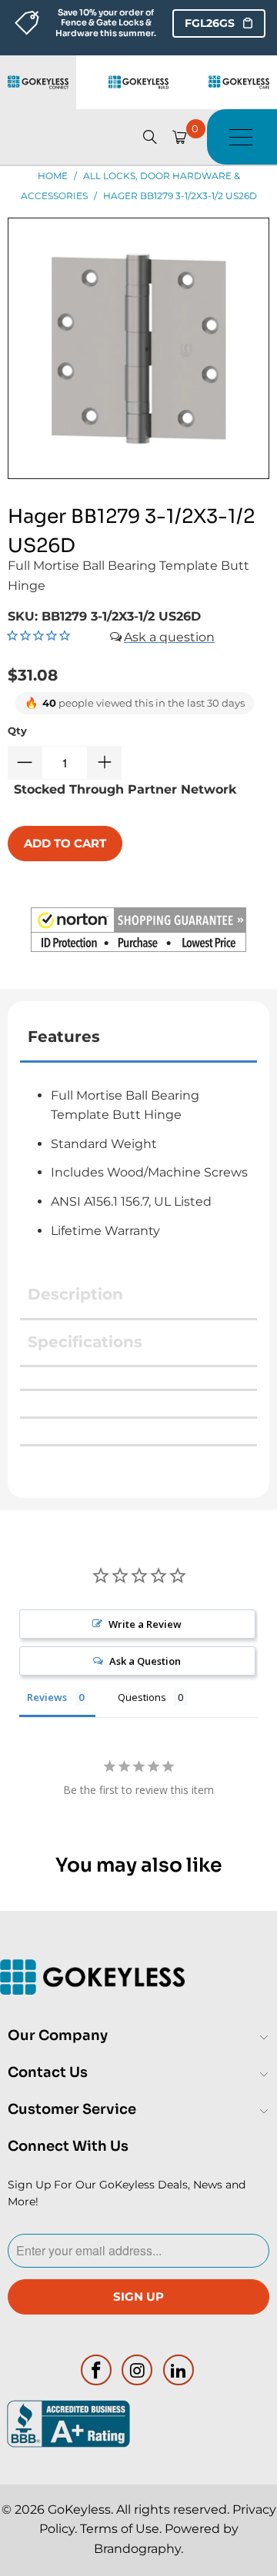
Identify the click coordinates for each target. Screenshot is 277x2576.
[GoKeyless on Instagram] (138, 2370)
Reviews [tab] (47, 1697)
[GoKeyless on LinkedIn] (179, 2370)
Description (75, 1294)
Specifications (85, 1342)
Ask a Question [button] (145, 1661)
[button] (138, 933)
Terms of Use (120, 2529)
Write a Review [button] (145, 1624)
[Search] (150, 137)
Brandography (137, 2549)
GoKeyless (79, 2509)
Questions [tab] (142, 1697)
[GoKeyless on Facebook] (96, 2370)
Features (64, 1037)
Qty (17, 731)
